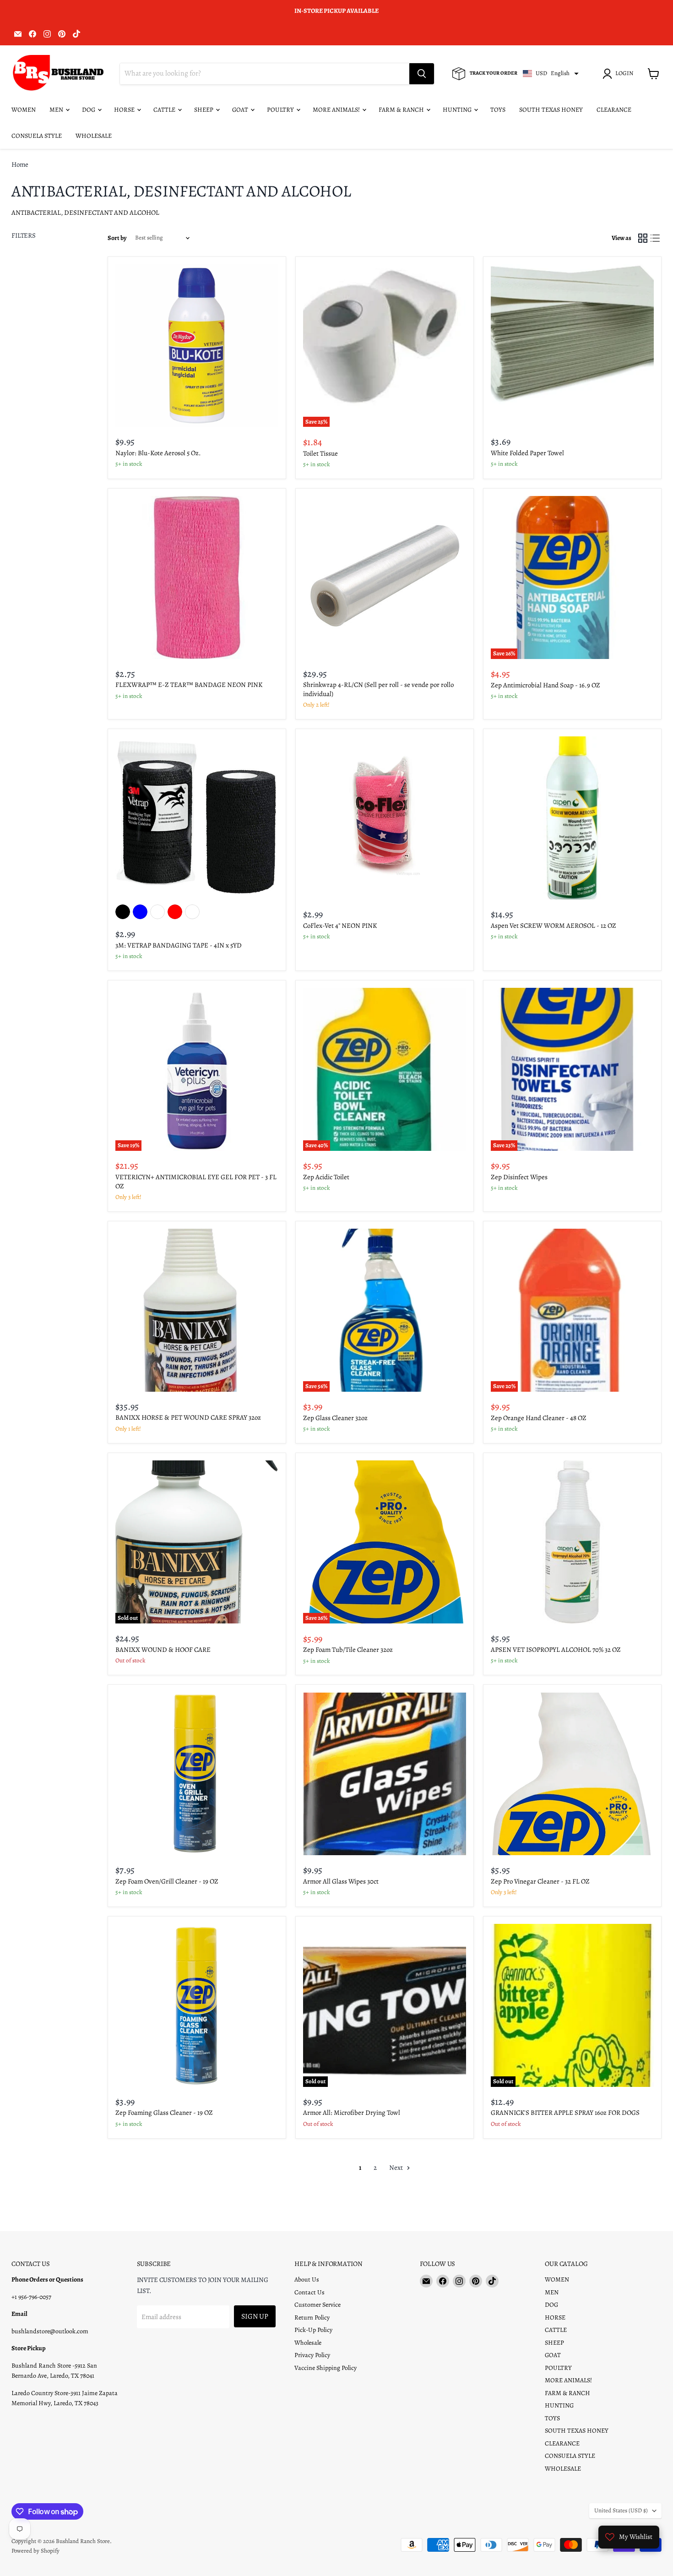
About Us (307, 2279)
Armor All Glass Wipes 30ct (341, 1881)
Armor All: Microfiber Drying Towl (352, 2113)
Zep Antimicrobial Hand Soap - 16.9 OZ (545, 685)
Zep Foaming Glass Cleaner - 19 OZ (164, 2113)
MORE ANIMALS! (337, 110)
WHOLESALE (94, 136)
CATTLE (165, 110)
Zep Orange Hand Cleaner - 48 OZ (539, 1418)
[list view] (656, 238)
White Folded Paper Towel (527, 453)
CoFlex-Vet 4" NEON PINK (340, 926)
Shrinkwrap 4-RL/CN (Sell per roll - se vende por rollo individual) (378, 689)
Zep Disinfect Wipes (519, 1177)
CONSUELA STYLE (37, 136)
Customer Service (318, 2305)
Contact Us (309, 2292)
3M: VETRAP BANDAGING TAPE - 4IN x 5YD (179, 945)
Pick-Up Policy (313, 2330)
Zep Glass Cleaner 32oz (335, 1418)
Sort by (117, 238)
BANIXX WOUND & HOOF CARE (163, 1650)
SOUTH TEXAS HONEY (551, 110)
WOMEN (24, 110)
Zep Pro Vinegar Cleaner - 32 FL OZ (540, 1881)
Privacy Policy (312, 2355)
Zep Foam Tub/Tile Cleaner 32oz (348, 1650)
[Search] (422, 74)
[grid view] (643, 238)
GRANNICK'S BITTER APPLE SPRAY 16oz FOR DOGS (565, 2113)
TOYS (498, 110)
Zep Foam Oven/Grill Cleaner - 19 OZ (167, 1881)
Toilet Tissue (320, 453)
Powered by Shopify (35, 2551)
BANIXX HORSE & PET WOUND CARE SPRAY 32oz (188, 1417)
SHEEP (204, 110)
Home (20, 165)
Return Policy (312, 2317)
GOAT (241, 110)
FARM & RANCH (402, 110)
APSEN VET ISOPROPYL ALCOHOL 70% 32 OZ (556, 1650)
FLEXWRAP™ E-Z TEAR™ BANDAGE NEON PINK (189, 685)
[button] (619, 74)
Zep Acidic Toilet (326, 1177)
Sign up (255, 2316)
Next (397, 2168)
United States (621, 2511)
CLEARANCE (614, 110)
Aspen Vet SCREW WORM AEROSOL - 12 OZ (554, 926)
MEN (57, 110)
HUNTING (458, 110)
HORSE (125, 110)
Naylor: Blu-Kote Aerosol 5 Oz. (158, 453)
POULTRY (281, 110)
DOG (89, 110)
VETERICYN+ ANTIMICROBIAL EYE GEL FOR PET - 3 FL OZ (196, 1182)
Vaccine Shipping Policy (326, 2368)
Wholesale (308, 2343)
